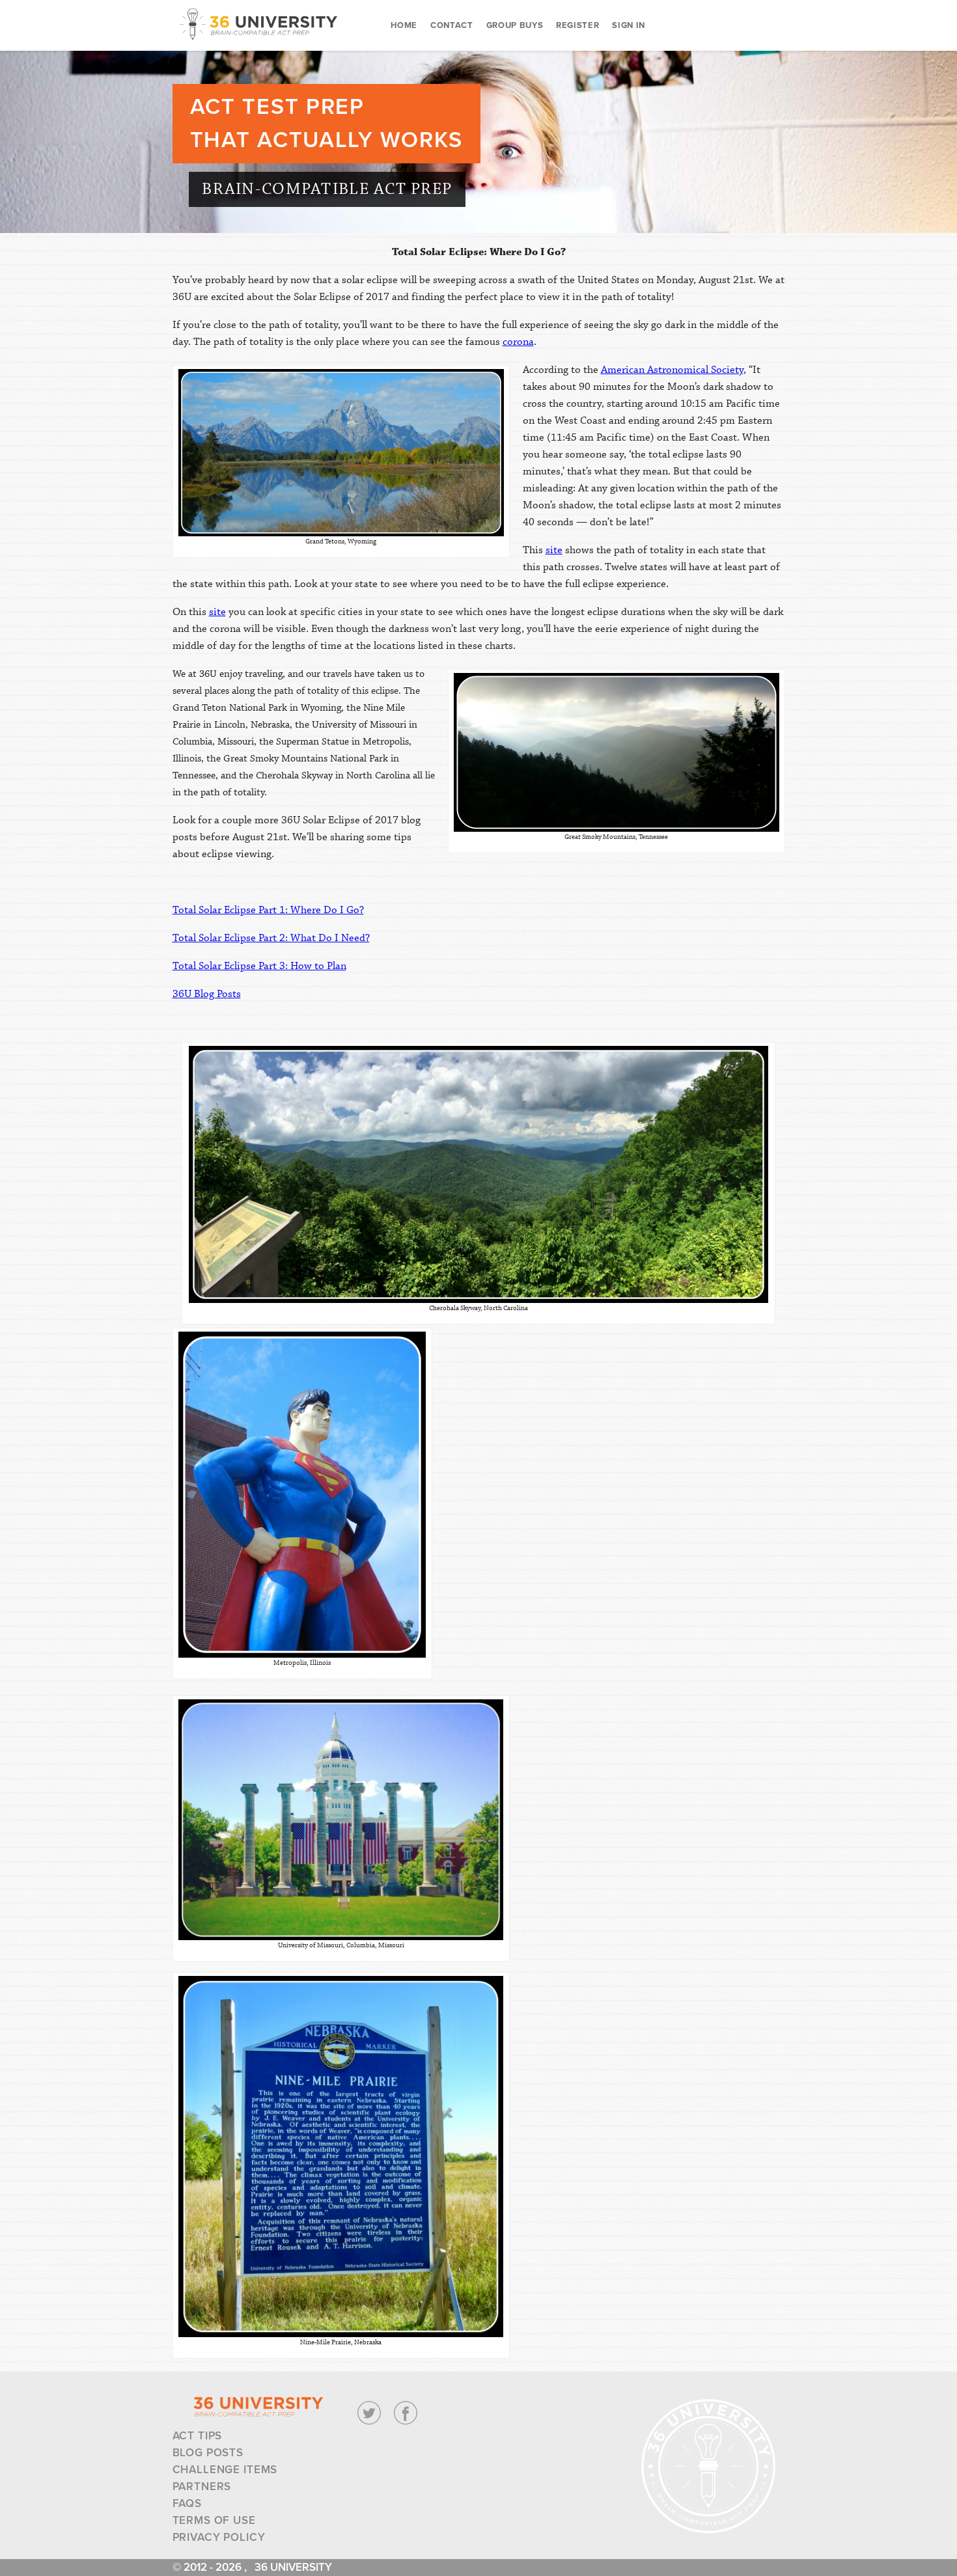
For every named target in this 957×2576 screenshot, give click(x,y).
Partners (202, 2487)
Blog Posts (208, 2453)
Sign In (629, 25)
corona (518, 342)
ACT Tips (198, 2436)
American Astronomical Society (672, 370)
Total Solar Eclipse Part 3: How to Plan (259, 966)
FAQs (187, 2503)
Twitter (369, 2413)
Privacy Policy (219, 2537)
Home (404, 25)
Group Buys (515, 25)
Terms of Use (214, 2520)
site (554, 550)
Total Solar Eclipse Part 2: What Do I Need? (271, 938)
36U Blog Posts (207, 994)
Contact (452, 25)
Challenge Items (225, 2470)
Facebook (406, 2413)
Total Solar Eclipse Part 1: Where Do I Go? (268, 910)
